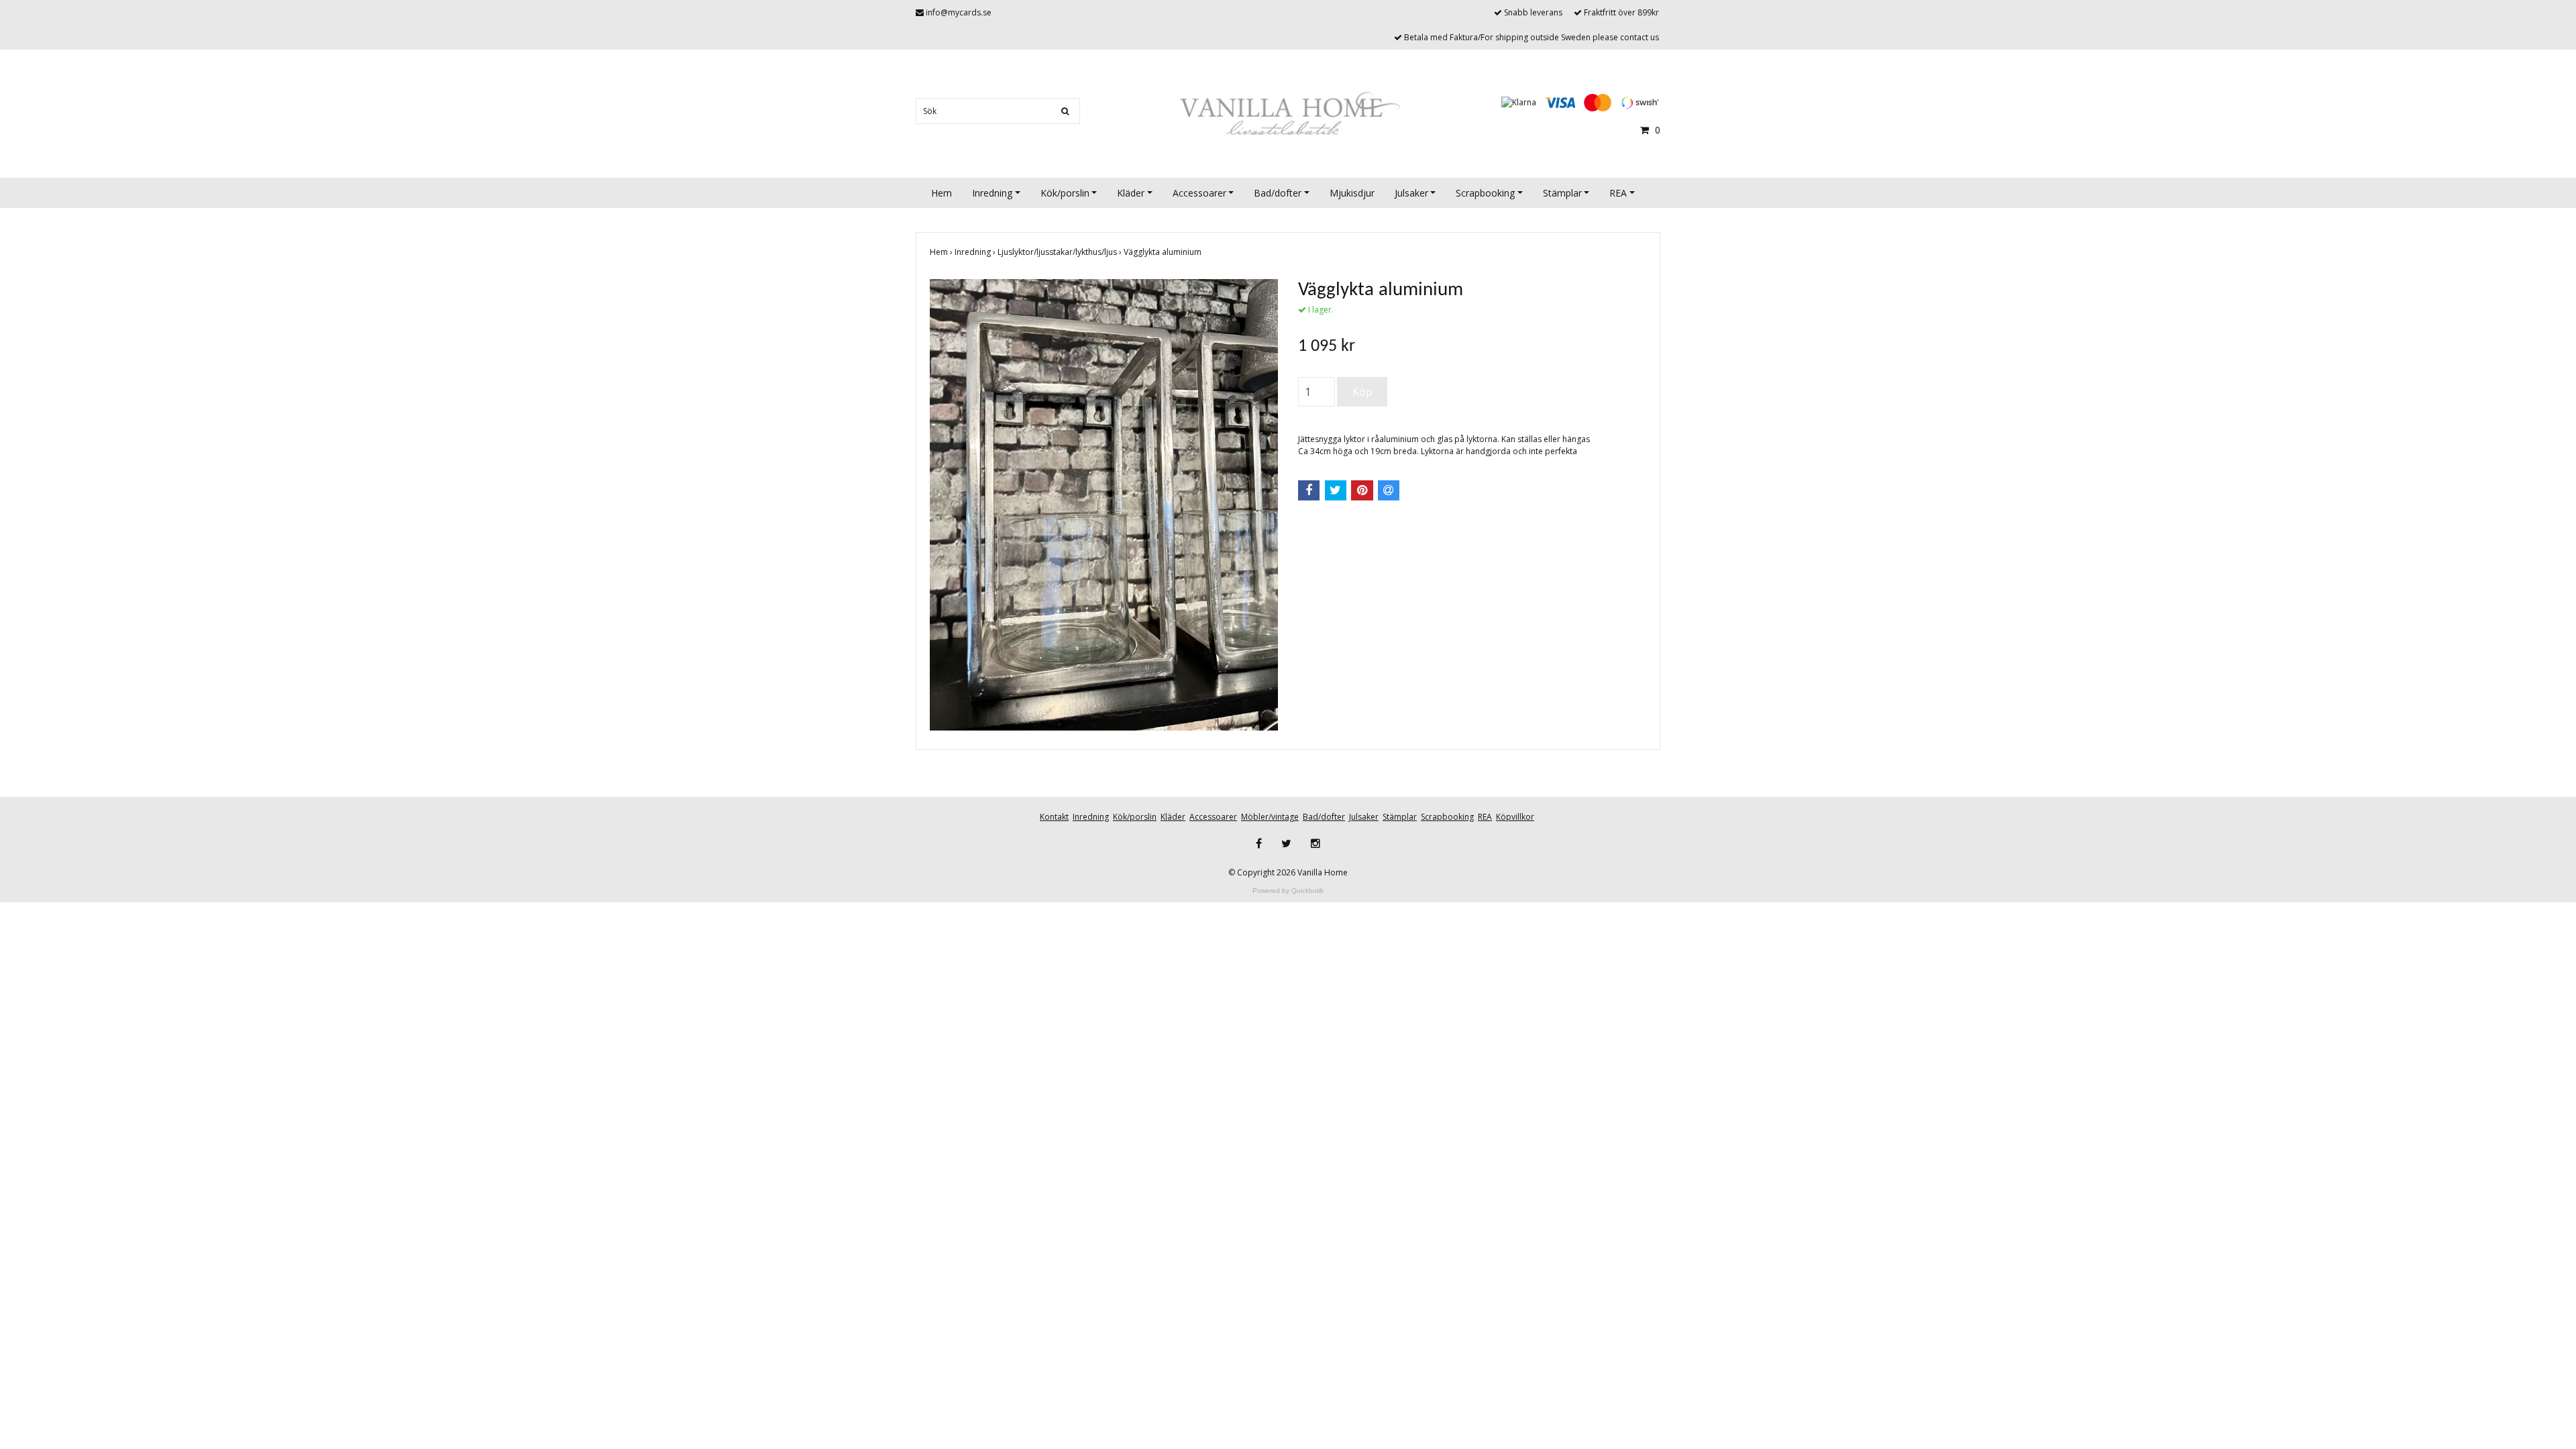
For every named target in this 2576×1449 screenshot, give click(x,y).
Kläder (1131, 193)
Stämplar (1562, 193)
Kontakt (1054, 817)
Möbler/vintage (1270, 817)
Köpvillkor (1515, 817)
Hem (942, 193)
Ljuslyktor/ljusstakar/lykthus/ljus (1061, 252)
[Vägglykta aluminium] (1104, 505)
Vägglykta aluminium (1164, 252)
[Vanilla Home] (1288, 115)
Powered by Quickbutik (1288, 891)
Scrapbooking (1485, 193)
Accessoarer (1199, 193)
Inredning (992, 193)
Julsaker (1411, 193)
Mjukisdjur (1352, 193)
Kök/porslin (1065, 193)
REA (1618, 193)
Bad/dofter (1278, 193)
